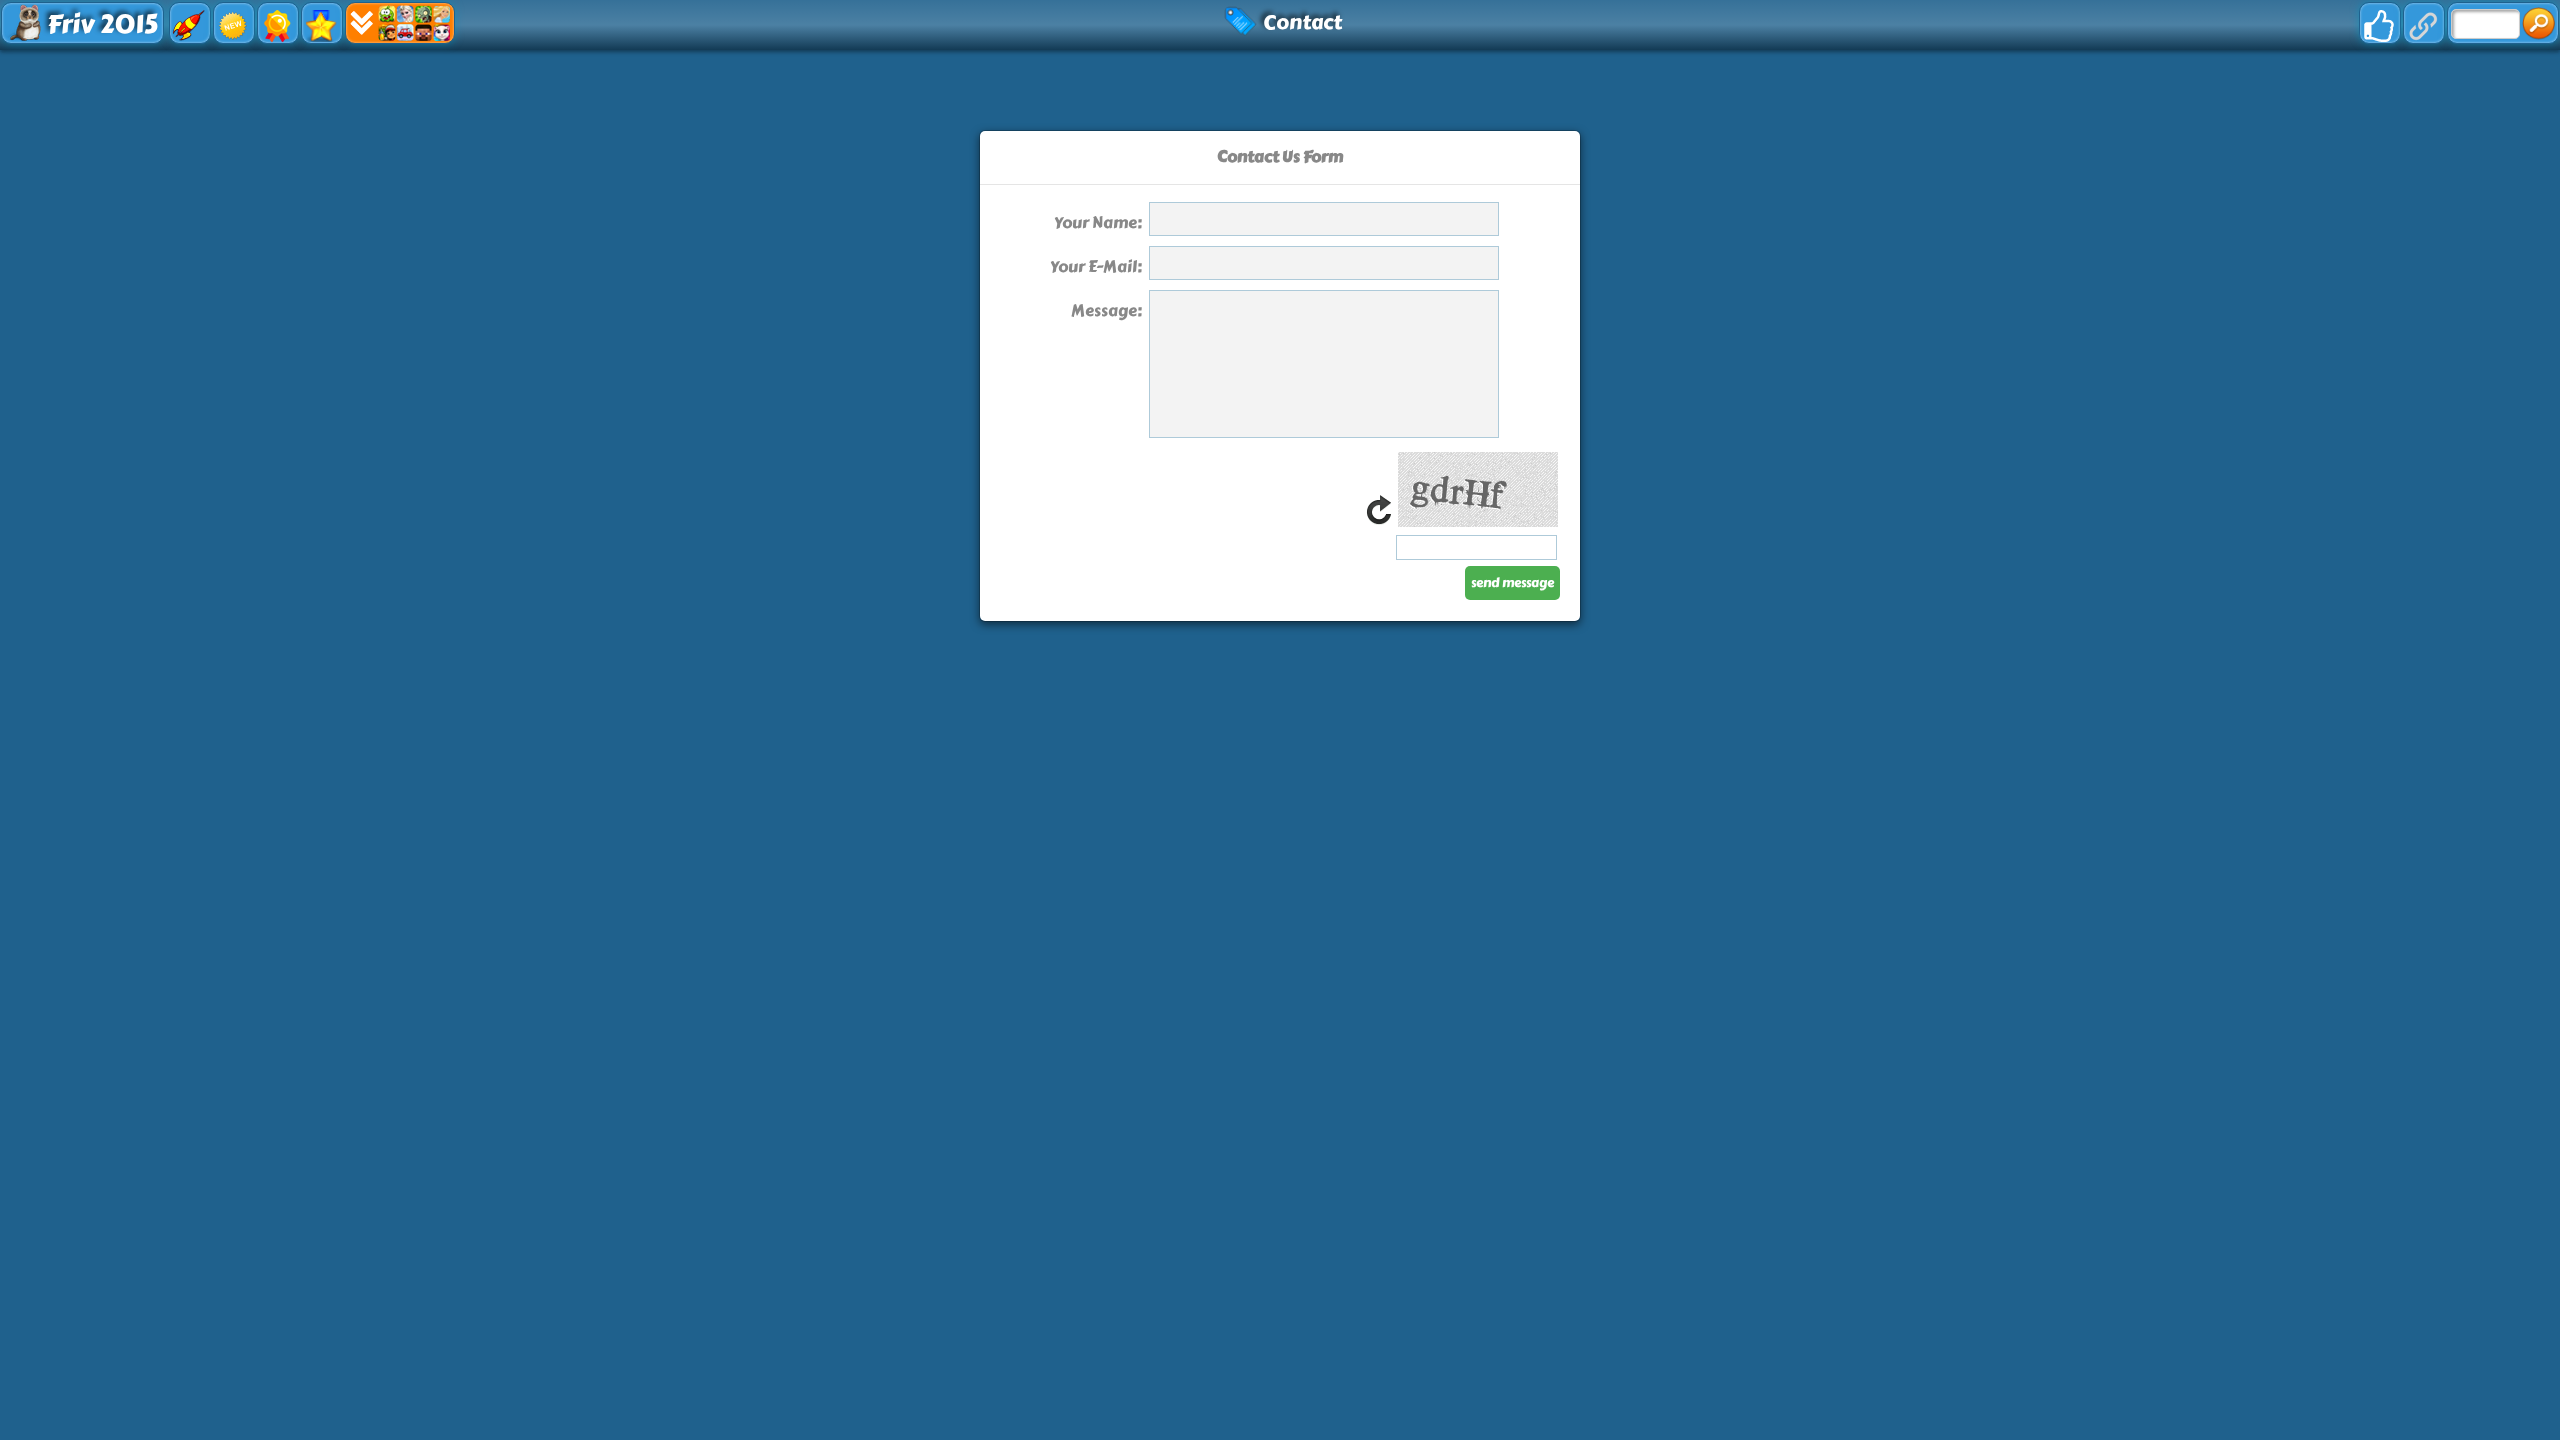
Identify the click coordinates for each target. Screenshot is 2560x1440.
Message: (1106, 310)
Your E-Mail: (1096, 266)
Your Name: (1098, 222)
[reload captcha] (1379, 521)
